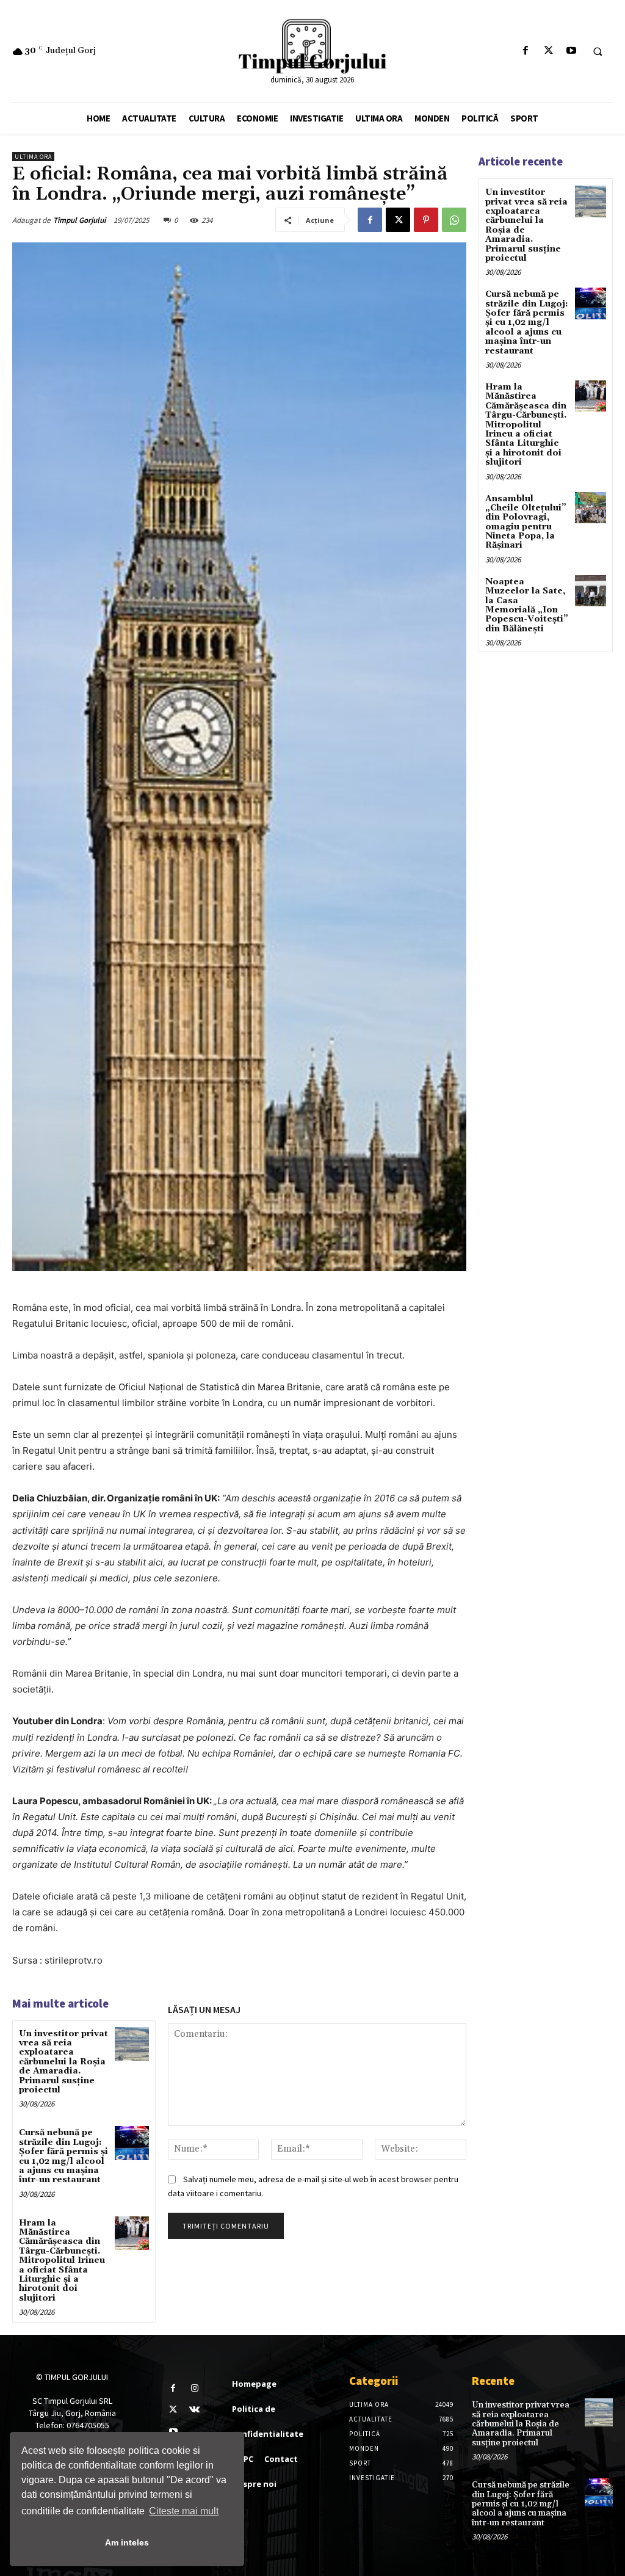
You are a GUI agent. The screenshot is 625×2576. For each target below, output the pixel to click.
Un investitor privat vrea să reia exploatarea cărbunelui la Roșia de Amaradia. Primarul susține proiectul (63, 2062)
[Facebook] (526, 51)
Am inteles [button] (127, 2542)
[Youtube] (571, 51)
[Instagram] (194, 2388)
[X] (548, 51)
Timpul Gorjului (79, 220)
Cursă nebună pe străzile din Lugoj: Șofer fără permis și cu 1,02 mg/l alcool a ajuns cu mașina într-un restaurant (63, 2156)
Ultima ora (33, 157)
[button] (598, 51)
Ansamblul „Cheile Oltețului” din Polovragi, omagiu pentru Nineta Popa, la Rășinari (526, 522)
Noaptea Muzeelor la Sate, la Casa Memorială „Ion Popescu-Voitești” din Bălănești (527, 605)
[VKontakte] (194, 2410)
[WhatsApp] (454, 220)
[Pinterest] (426, 220)
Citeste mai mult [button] (184, 2511)
